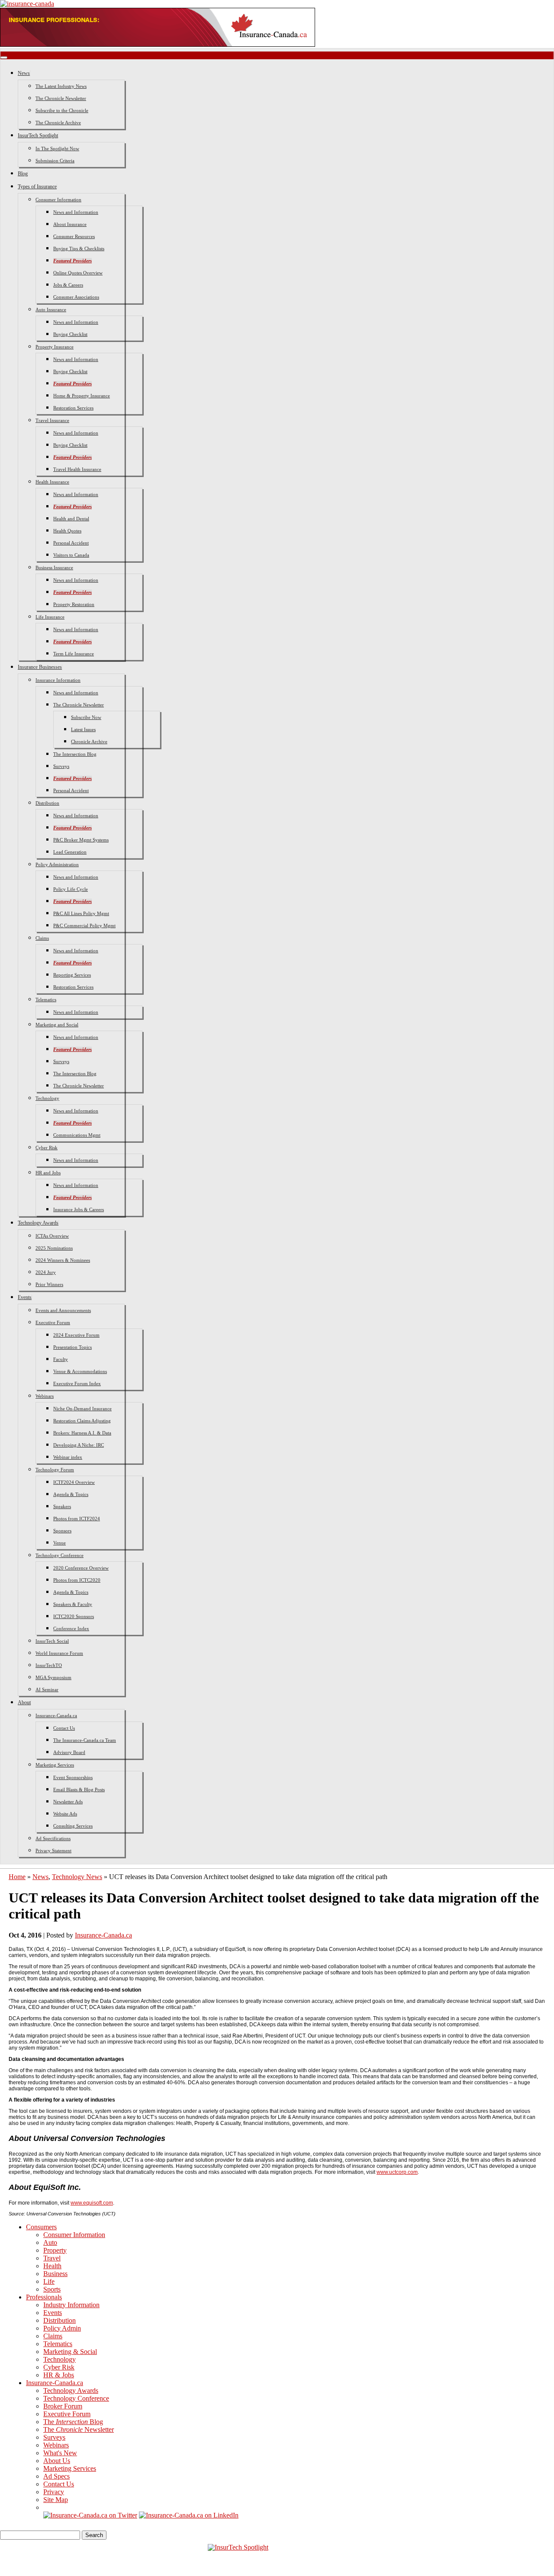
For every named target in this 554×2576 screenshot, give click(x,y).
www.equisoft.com (92, 2203)
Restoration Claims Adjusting (82, 1421)
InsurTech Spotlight (38, 135)
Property (55, 2250)
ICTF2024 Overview (74, 1482)
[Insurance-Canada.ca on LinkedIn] (189, 2515)
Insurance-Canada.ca (56, 1715)
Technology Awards (38, 1223)
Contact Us (64, 1728)
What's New (60, 2453)
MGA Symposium (53, 1677)
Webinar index (68, 1457)
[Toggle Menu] (4, 58)
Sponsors (62, 1531)
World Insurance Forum (59, 1653)
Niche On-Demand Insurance (82, 1409)
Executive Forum (53, 1322)
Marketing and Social (57, 1025)
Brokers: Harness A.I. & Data (82, 1433)
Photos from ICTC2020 (77, 1580)
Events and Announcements (63, 1310)
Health (52, 2266)
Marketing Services (55, 1765)
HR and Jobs (48, 1173)
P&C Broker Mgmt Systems (81, 840)
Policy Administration (57, 864)
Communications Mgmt (77, 1135)
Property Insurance (55, 347)
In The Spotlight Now (57, 148)
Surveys (61, 766)
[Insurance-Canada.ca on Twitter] (90, 2515)
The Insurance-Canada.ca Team (85, 1740)
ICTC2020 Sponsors (74, 1616)
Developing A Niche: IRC (79, 1445)
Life (49, 2281)
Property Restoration (74, 604)
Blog (23, 174)
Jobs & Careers (68, 285)
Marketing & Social (70, 2352)
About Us (57, 2461)
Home (17, 1877)
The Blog (73, 2422)
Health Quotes (67, 531)
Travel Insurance (52, 420)
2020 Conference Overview (81, 1568)
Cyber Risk (47, 1148)
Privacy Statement (53, 1851)
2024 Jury (46, 1272)
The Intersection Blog (75, 754)
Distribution (47, 803)
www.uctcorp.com (397, 2172)
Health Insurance (52, 482)
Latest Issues (83, 729)
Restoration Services (73, 408)
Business (55, 2274)
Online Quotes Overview (78, 273)
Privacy (54, 2492)
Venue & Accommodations (80, 1371)
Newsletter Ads (68, 1802)
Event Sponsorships (73, 1777)
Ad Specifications (53, 1838)
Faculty (61, 1359)
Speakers (62, 1506)
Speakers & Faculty (73, 1604)
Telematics (46, 999)
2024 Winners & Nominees (63, 1260)
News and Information (76, 212)
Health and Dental (71, 519)
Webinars (45, 1396)
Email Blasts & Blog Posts (79, 1789)
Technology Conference (60, 1555)
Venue (60, 1543)
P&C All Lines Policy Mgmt (81, 913)
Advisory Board (69, 1752)
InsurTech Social (52, 1641)
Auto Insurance (51, 310)
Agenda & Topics (71, 1494)
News (24, 73)
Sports (52, 2289)
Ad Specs (56, 2476)
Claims (42, 938)
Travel (52, 2258)
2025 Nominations (54, 1248)
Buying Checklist (70, 334)
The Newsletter (79, 2429)
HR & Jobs (59, 2375)
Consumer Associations (76, 297)
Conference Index (71, 1628)
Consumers (41, 2227)
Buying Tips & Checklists (79, 248)
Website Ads (65, 1814)
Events (25, 1297)
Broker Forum (63, 2406)
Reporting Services (72, 975)
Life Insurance (50, 617)
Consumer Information (58, 200)
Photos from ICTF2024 (77, 1519)
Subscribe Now (86, 717)
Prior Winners (49, 1284)
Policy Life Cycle (71, 889)
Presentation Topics (72, 1347)
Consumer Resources (74, 236)
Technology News (77, 1877)
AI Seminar (47, 1689)
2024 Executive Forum (76, 1335)
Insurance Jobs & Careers (79, 1209)
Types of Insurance (37, 187)
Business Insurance (54, 567)
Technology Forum (55, 1470)
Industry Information (71, 2305)
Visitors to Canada (71, 555)
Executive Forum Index (77, 1383)
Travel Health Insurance (77, 469)
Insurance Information (58, 680)
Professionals (44, 2297)
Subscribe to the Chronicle (62, 110)
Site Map (56, 2500)
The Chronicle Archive (58, 123)
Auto (50, 2242)
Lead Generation (70, 852)
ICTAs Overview (52, 1236)
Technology (47, 1098)
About (24, 1702)
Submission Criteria (55, 161)
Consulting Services (73, 1826)
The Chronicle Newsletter (61, 98)
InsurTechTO (49, 1665)
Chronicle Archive (89, 742)
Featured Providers (72, 261)
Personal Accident (71, 543)
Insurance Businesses (40, 667)
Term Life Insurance (74, 654)
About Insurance (70, 224)
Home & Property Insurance (82, 396)
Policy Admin (62, 2328)
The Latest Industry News (61, 86)
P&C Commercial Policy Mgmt (84, 925)
